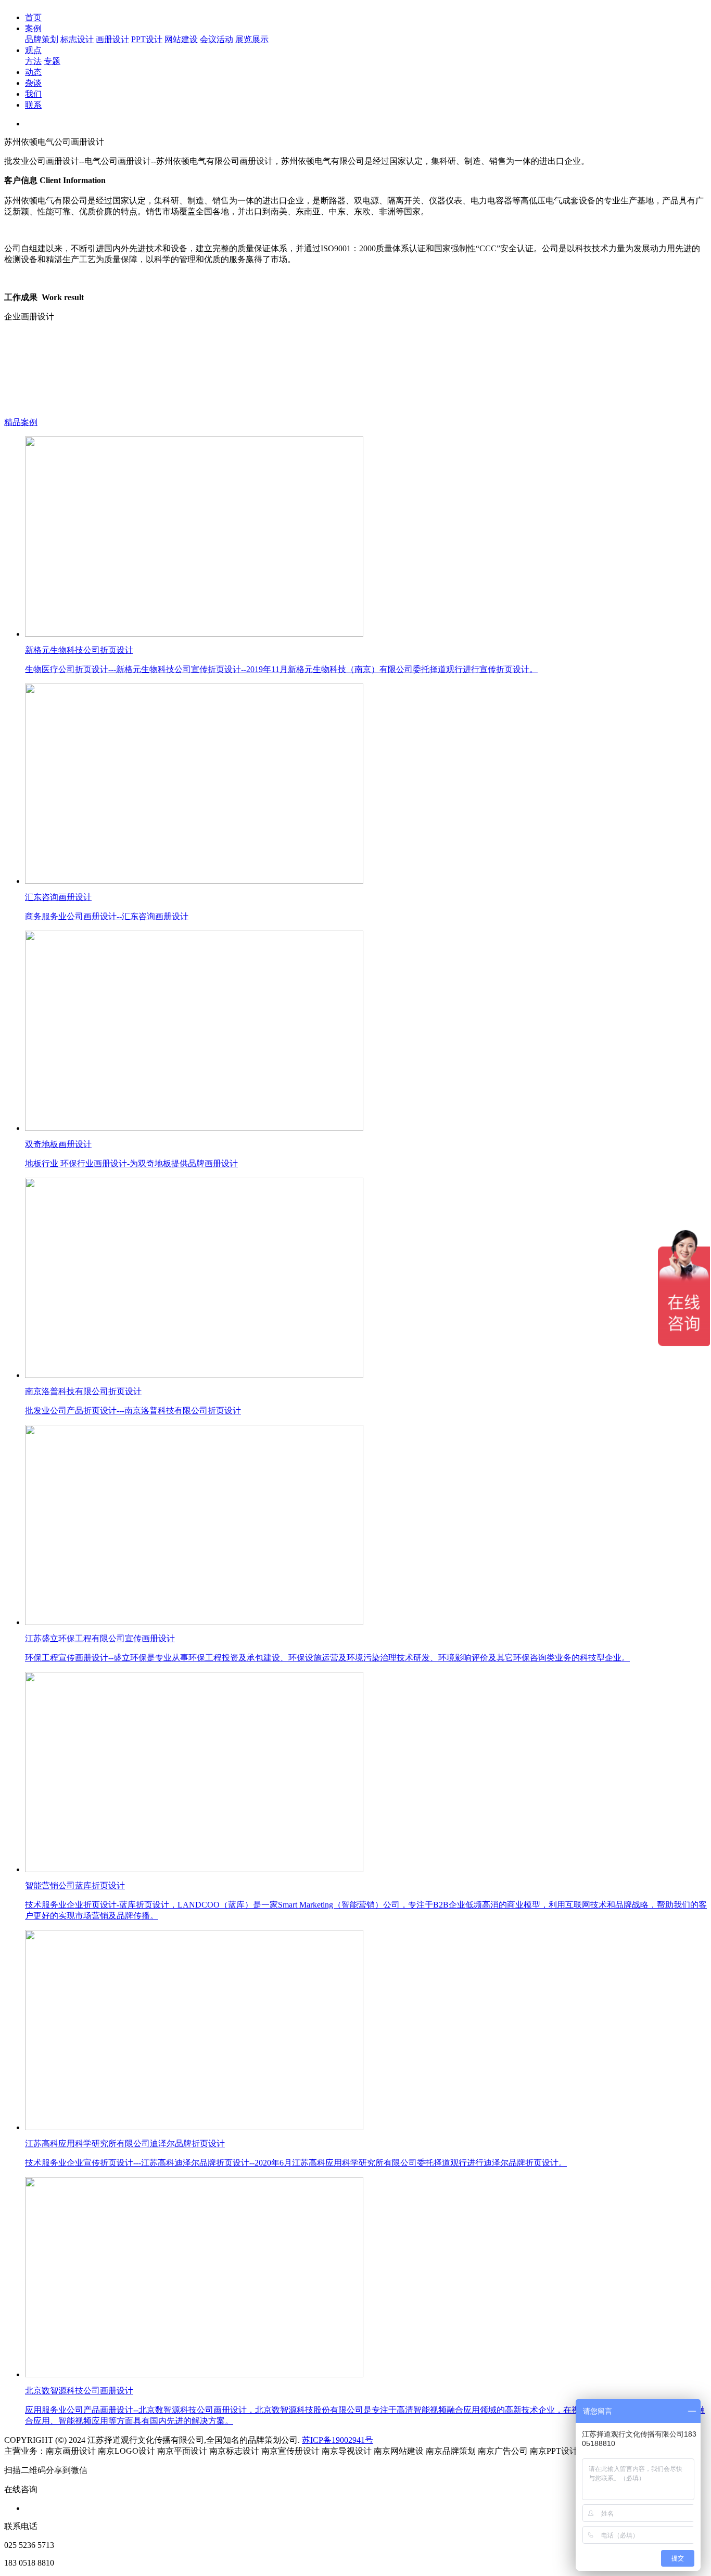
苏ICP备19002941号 (338, 2440)
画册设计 (112, 39)
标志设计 (77, 39)
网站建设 (181, 39)
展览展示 (252, 39)
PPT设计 (147, 39)
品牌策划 (42, 39)
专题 (52, 61)
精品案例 (21, 422)
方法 (33, 61)
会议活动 (217, 39)
